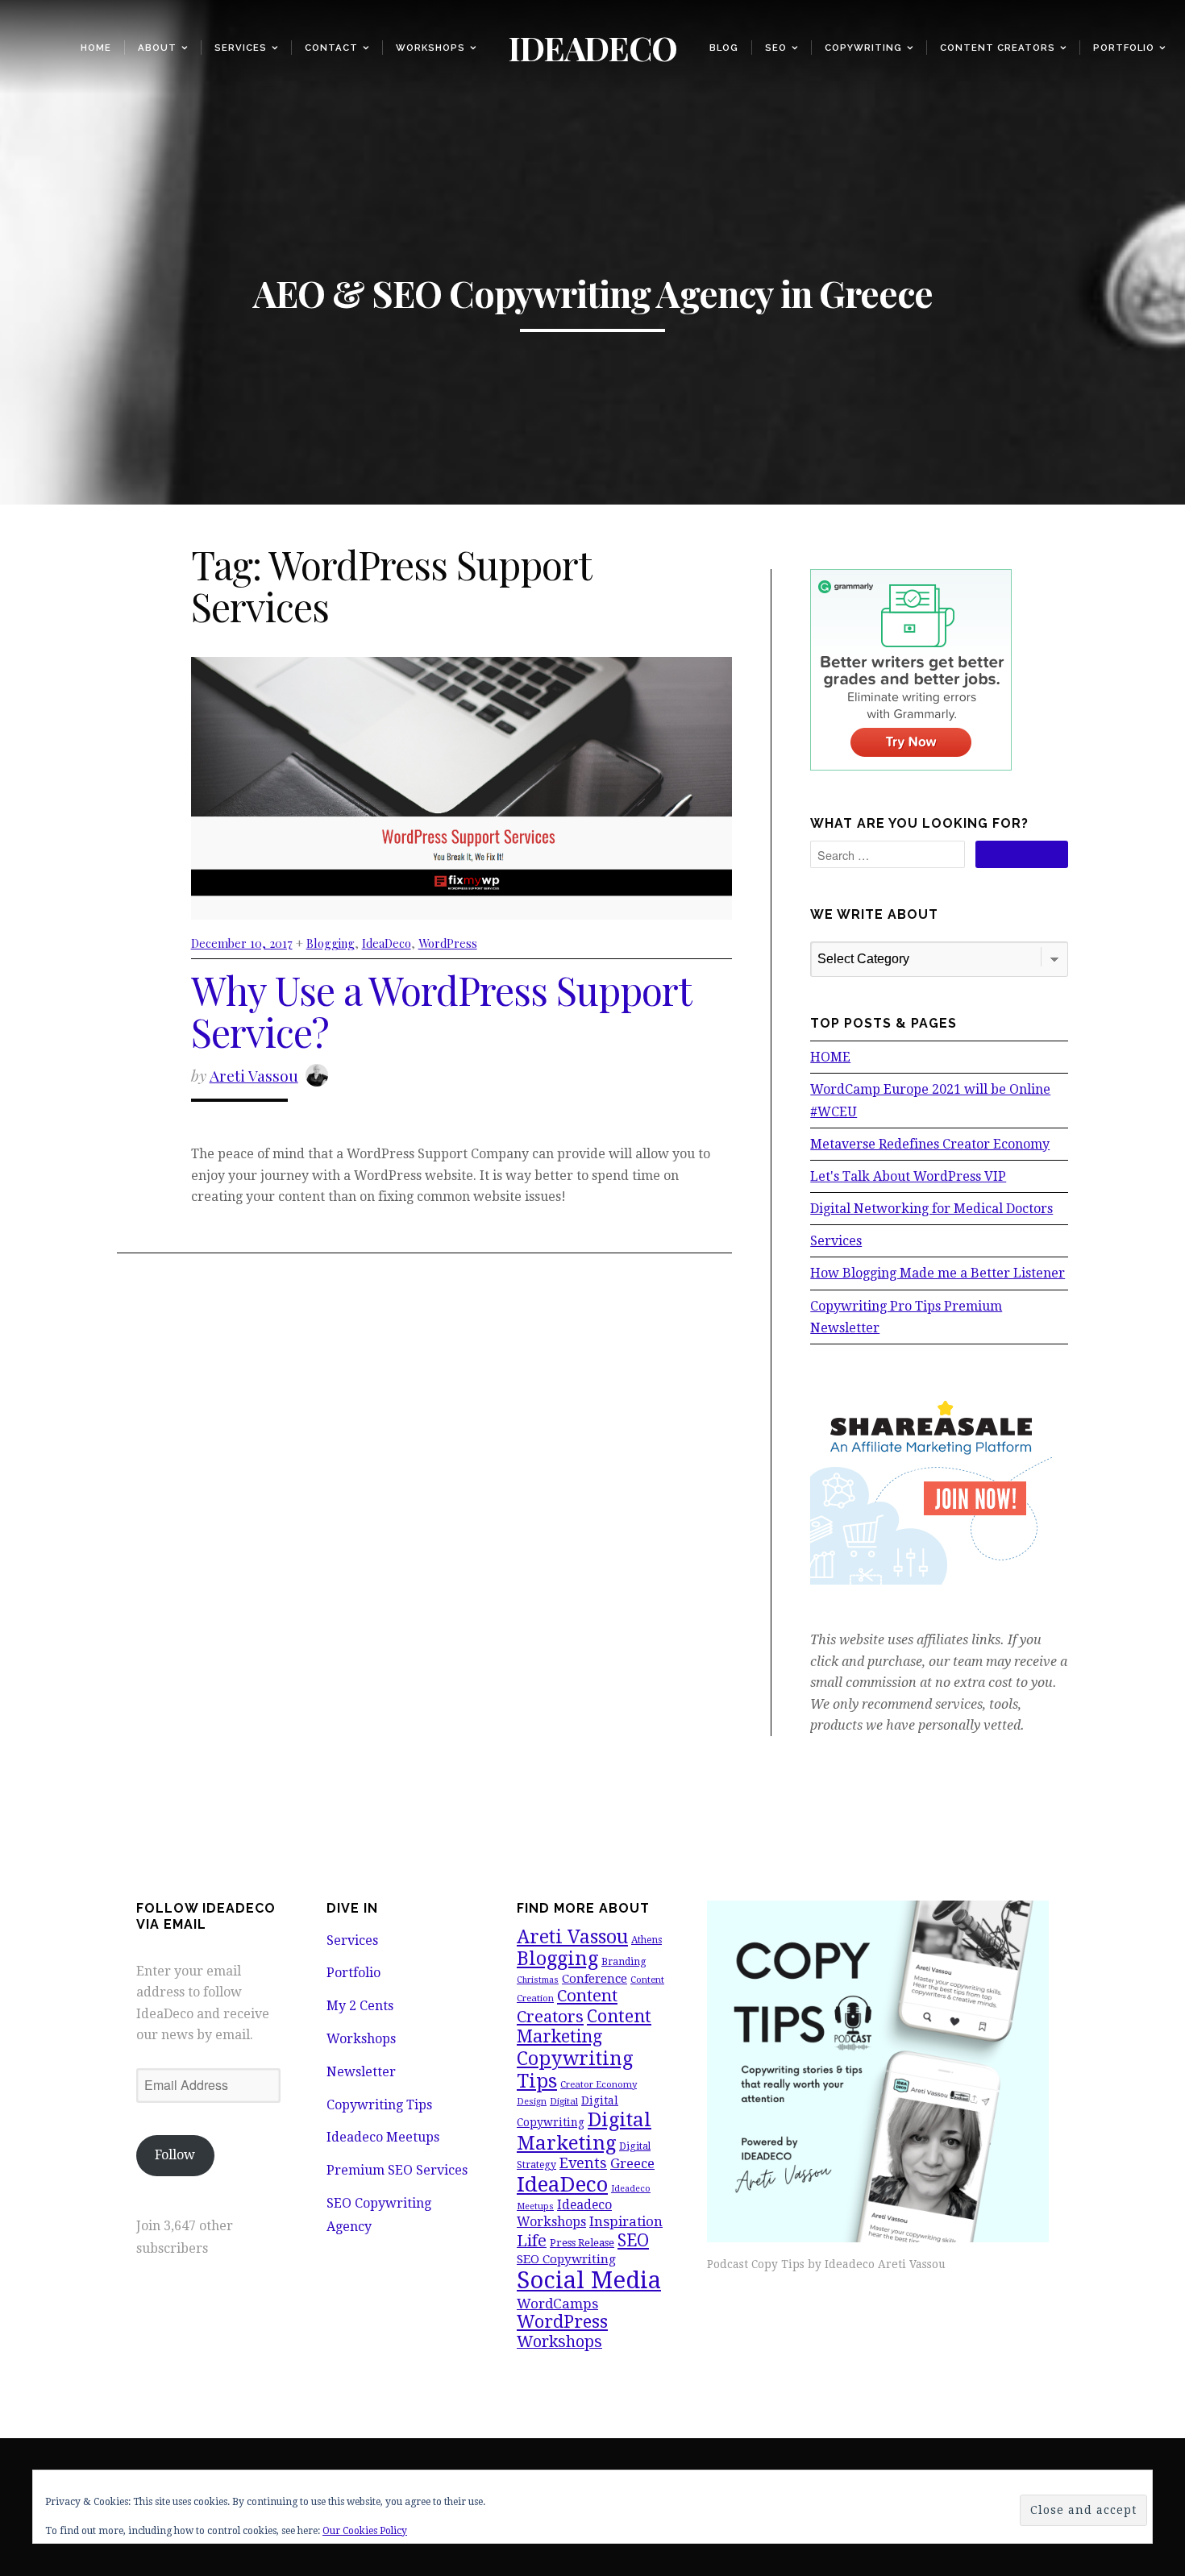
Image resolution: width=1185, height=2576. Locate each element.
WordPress (448, 943)
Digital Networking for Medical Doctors (931, 1209)
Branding (624, 1962)
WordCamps (557, 2304)
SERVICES (241, 48)
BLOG (724, 48)
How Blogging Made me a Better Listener (938, 1273)
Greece (632, 2163)
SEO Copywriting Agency (379, 2215)
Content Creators (998, 48)
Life (532, 2241)
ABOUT (157, 48)
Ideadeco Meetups (383, 2137)
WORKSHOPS (430, 48)
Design (532, 2102)
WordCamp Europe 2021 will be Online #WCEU (930, 1100)
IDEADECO (593, 47)
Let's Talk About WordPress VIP (908, 1176)
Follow (175, 2155)
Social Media (589, 2280)
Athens (647, 1940)
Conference (595, 1979)
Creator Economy (599, 2084)
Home (96, 48)
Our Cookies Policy (365, 2531)
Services (836, 1241)
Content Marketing (584, 2027)
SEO (776, 48)
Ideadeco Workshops (564, 2213)
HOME (830, 1057)
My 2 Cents (360, 2006)
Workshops (361, 2039)
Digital (564, 2101)
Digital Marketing (584, 2131)
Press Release (582, 2243)
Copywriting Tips (379, 2105)
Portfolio (1124, 48)
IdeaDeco (387, 943)
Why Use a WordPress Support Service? (441, 1011)
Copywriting (863, 48)
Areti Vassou (254, 1075)
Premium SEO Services (397, 2170)
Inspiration (626, 2221)
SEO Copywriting (566, 2259)
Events (583, 2163)
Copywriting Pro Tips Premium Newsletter (906, 1317)
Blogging (331, 943)
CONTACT (331, 48)
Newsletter (361, 2072)
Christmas (538, 1980)
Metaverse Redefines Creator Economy (930, 1144)
